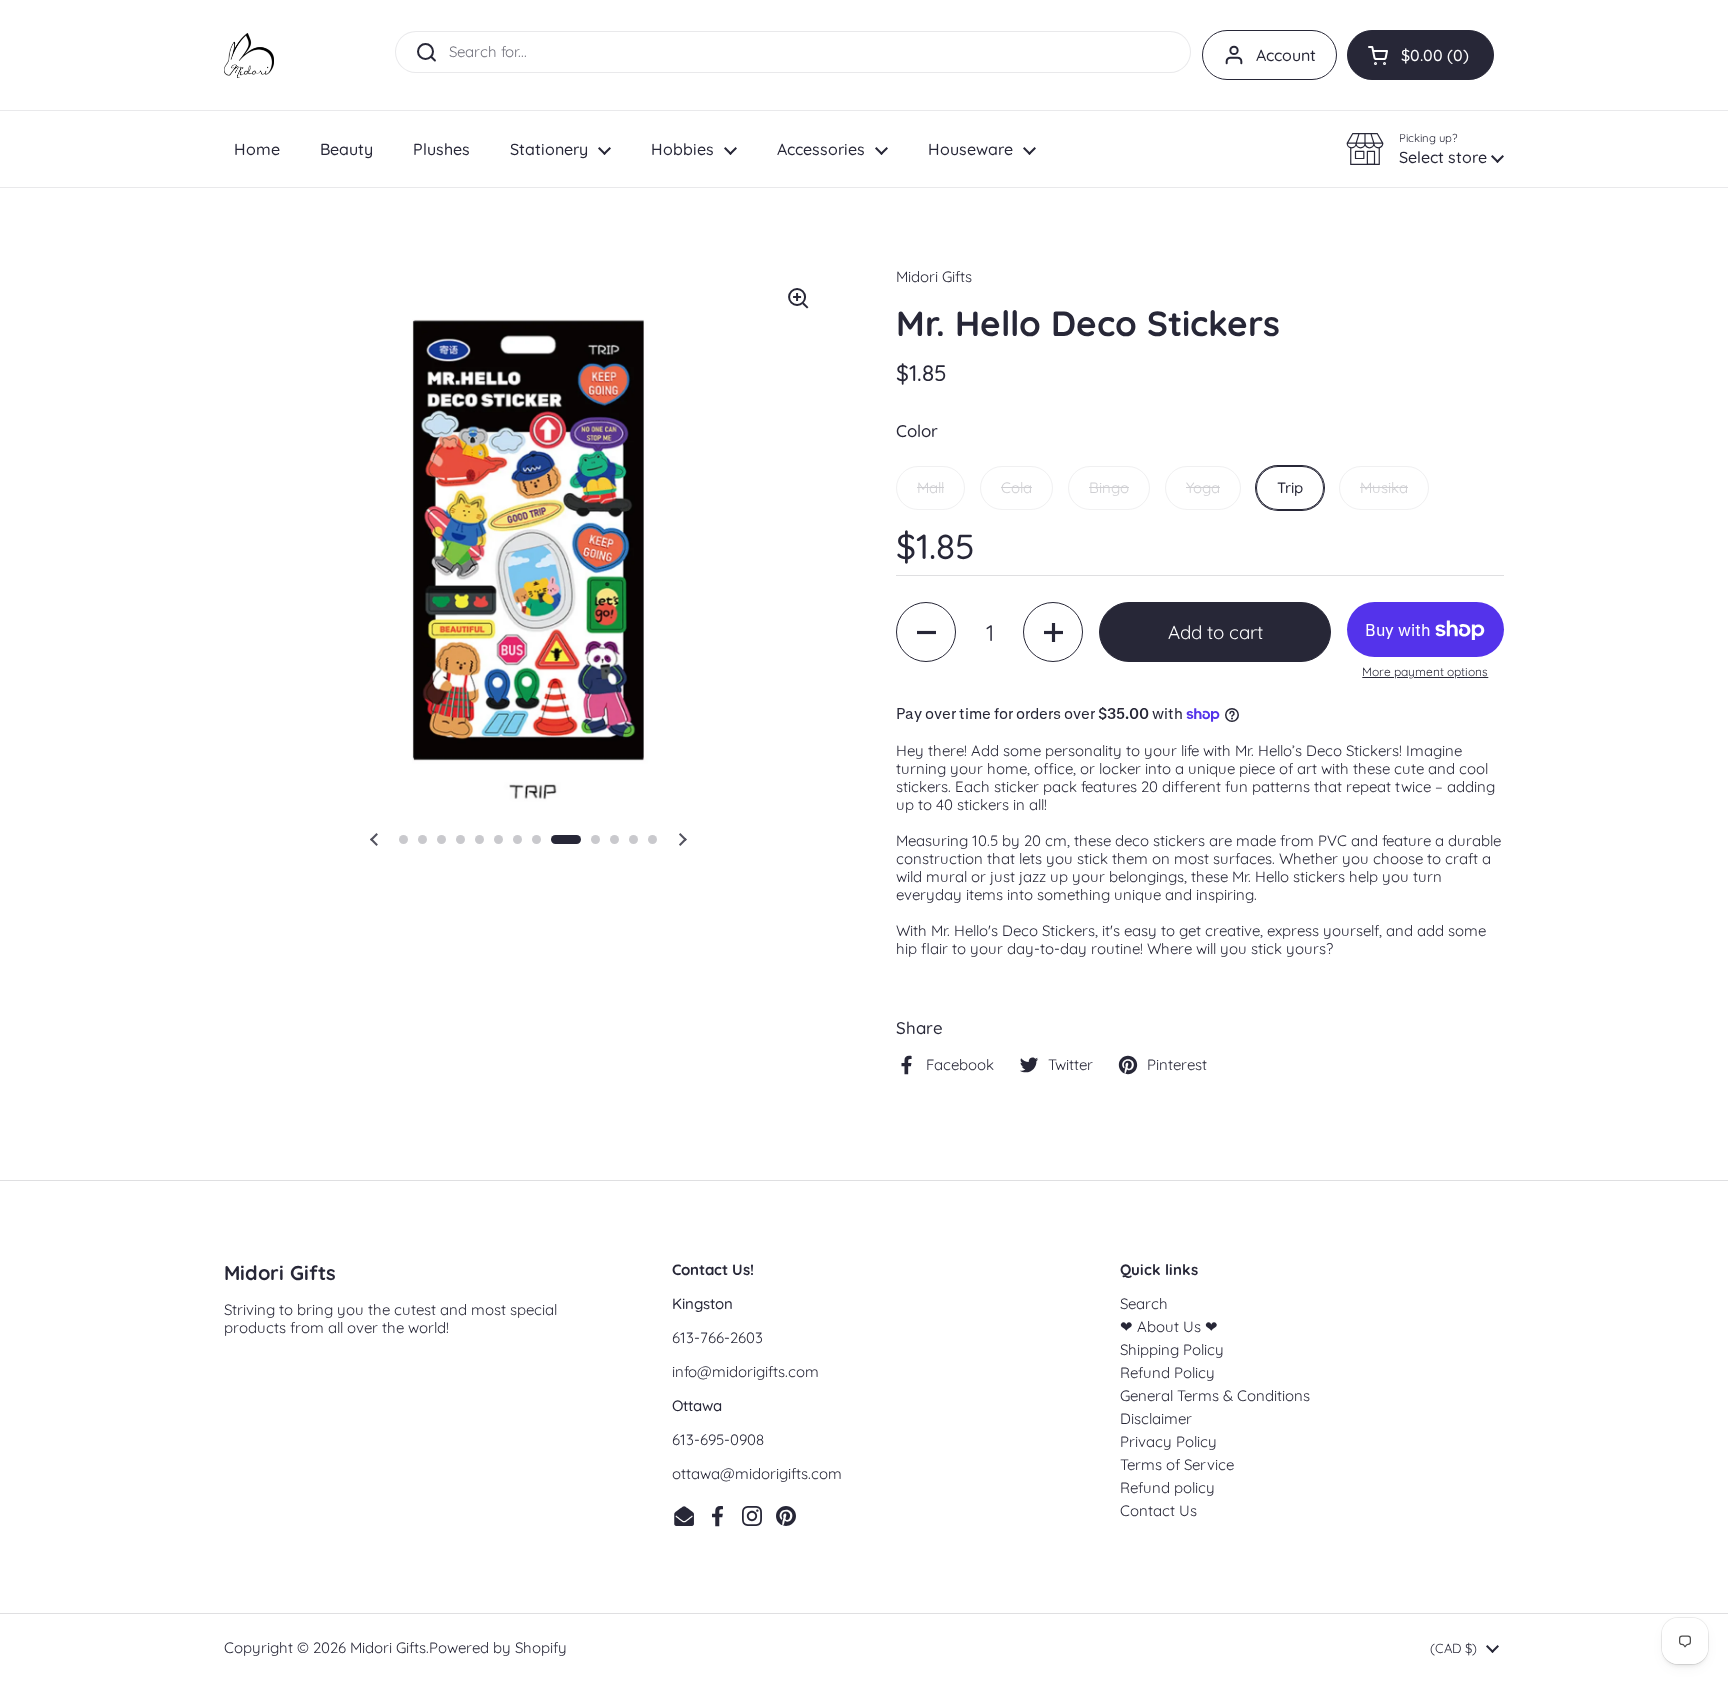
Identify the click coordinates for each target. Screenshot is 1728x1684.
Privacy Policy (1168, 1441)
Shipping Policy (1172, 1349)
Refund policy (1167, 1487)
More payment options (1425, 672)
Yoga (1203, 487)
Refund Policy (1167, 1372)
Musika (1384, 487)
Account (1286, 55)
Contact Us (1158, 1510)
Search (1144, 1303)
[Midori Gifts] (249, 55)
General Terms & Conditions (1215, 1395)
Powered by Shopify (498, 1647)
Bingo (1109, 487)
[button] (1420, 55)
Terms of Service (1177, 1464)
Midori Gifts (388, 1647)
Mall (930, 487)
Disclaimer (1156, 1418)
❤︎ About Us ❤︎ (1169, 1326)
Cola (1016, 487)
